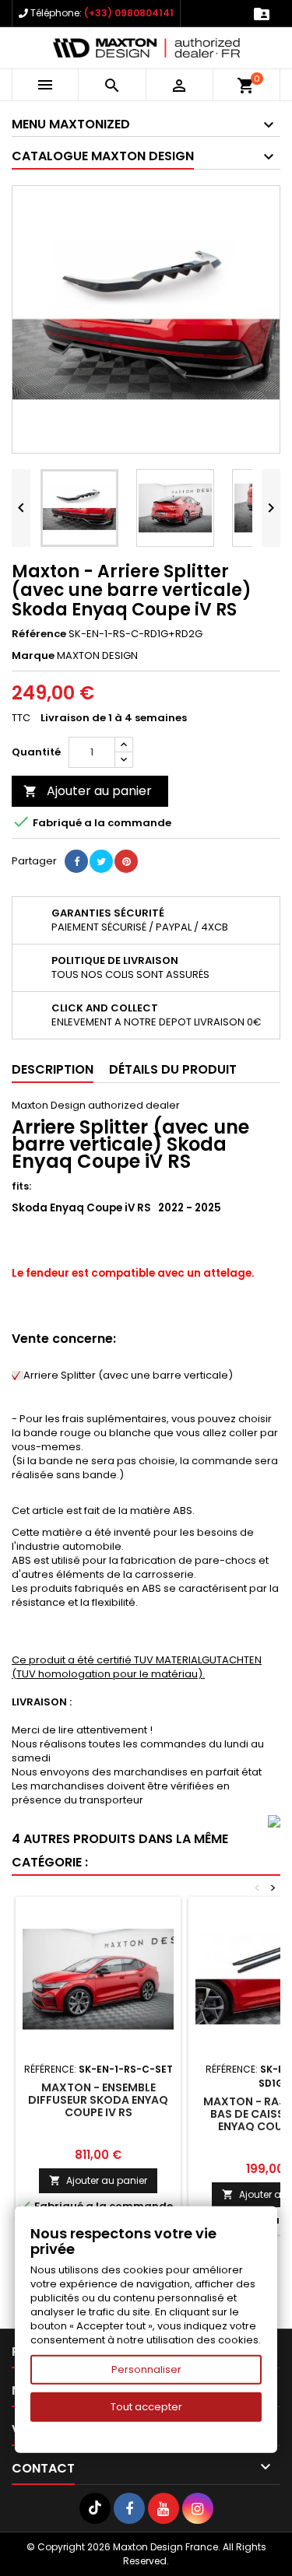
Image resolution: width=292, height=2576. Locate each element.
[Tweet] (101, 861)
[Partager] (76, 861)
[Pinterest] (126, 861)
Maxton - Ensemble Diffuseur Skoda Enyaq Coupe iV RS (98, 2100)
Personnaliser (146, 2369)
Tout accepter (146, 2407)
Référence (39, 634)
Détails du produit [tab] (173, 1069)
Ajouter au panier (88, 791)
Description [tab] (53, 1069)
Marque (33, 656)
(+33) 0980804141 (129, 13)
